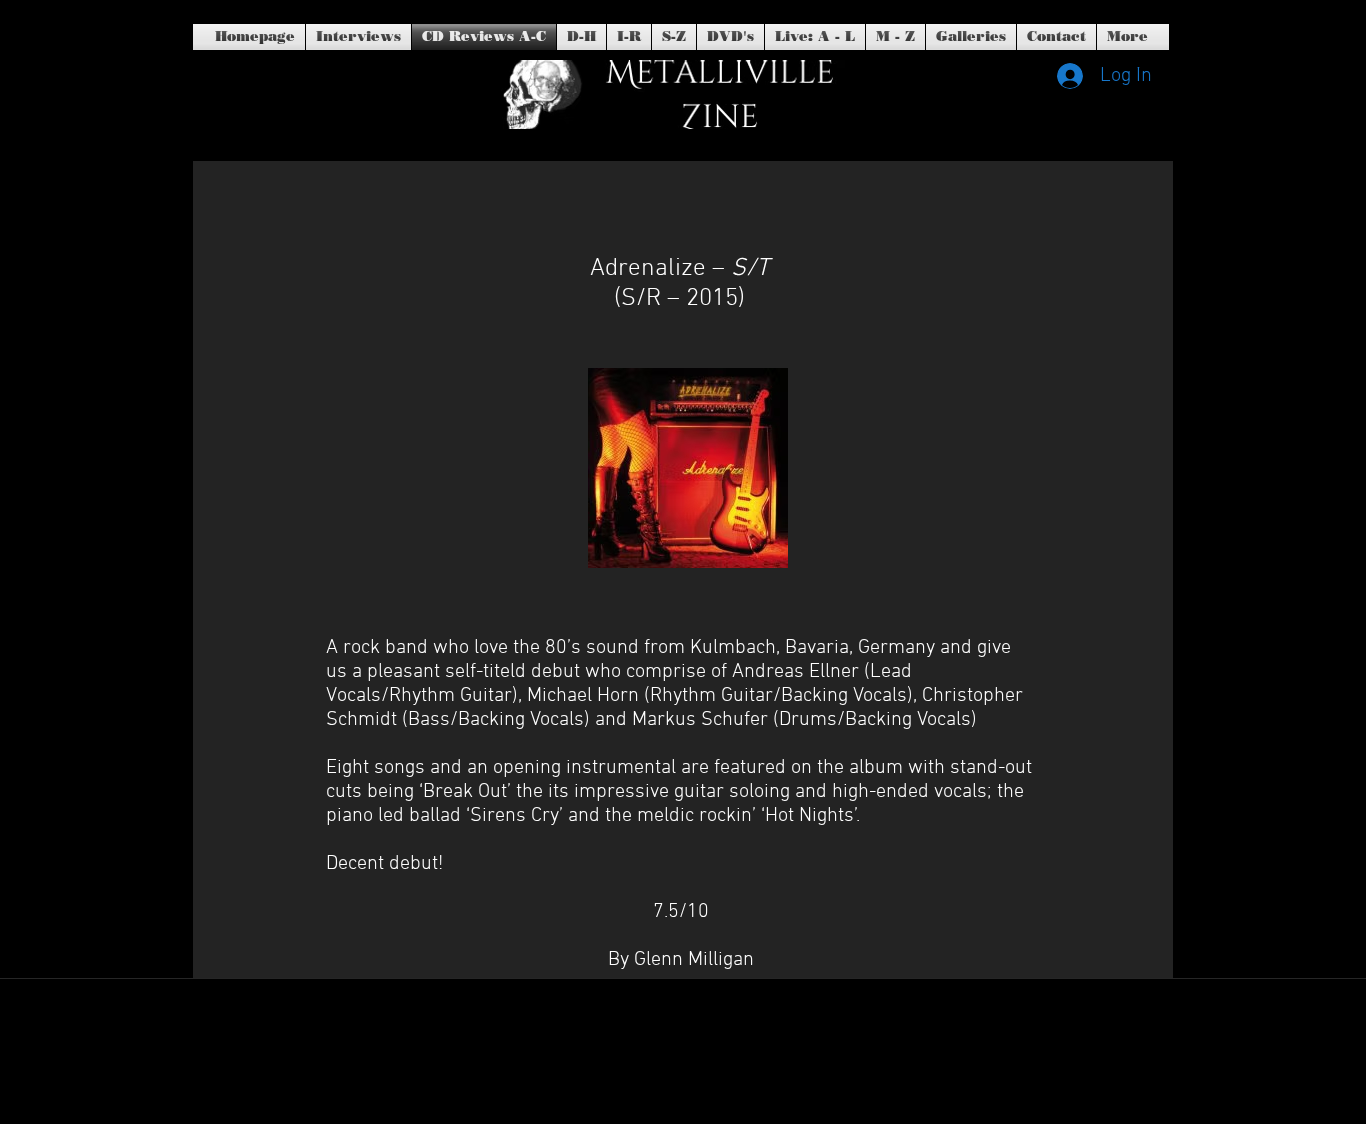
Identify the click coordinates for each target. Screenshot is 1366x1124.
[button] (730, 37)
